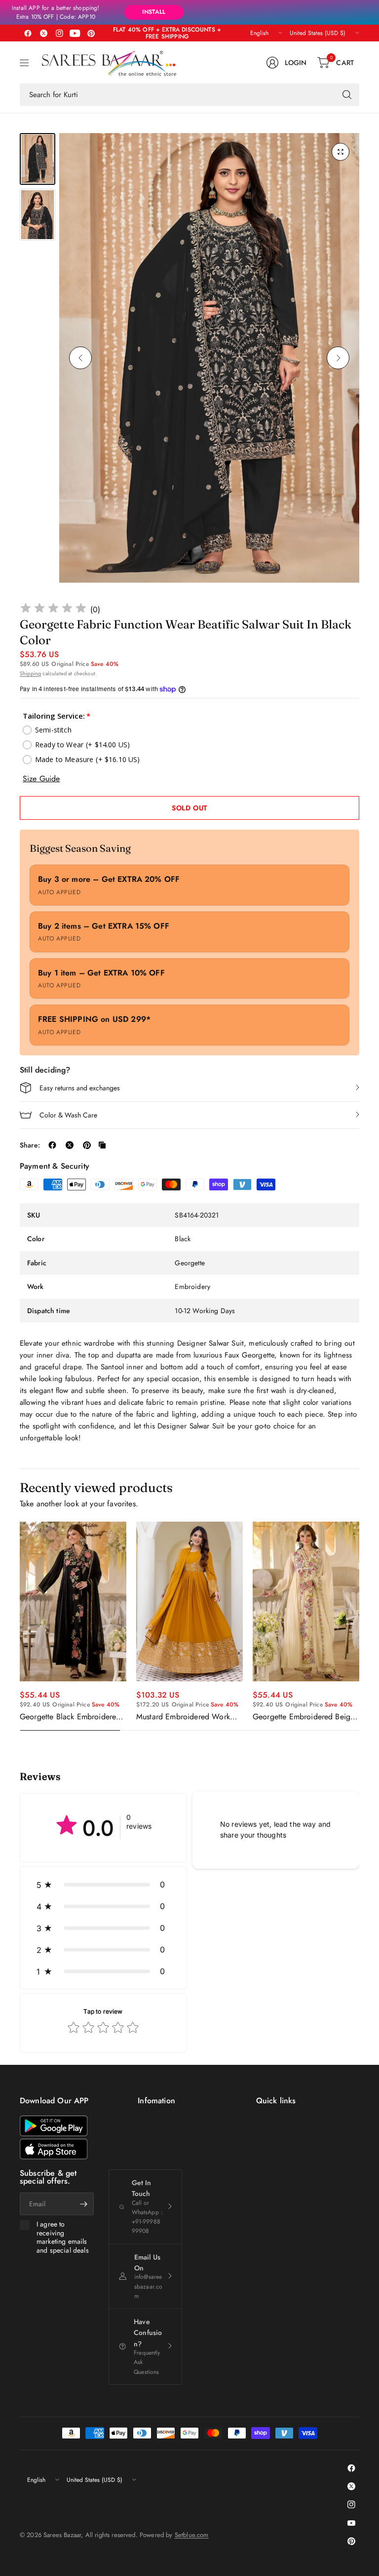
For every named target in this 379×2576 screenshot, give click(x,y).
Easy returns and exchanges (80, 1088)
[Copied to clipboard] (102, 1145)
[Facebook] (28, 33)
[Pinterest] (91, 33)
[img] (53, 609)
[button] (103, 1884)
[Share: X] (70, 1145)
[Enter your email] (84, 2204)
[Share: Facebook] (52, 1145)
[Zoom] (341, 152)
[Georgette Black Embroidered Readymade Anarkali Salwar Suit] (73, 1601)
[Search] (347, 95)
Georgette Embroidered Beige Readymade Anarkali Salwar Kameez (303, 1717)
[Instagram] (59, 33)
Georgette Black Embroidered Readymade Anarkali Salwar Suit (70, 1717)
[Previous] (80, 358)
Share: (30, 1145)
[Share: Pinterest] (87, 1145)
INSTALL (154, 12)
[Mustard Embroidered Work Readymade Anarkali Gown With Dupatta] (189, 1601)
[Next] (338, 358)
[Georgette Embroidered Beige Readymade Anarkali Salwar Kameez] (306, 1601)
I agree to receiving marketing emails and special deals (63, 2237)
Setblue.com (192, 2535)
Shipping (30, 673)
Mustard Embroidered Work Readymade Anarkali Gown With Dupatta (183, 1717)
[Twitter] (43, 33)
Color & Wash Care (68, 1115)
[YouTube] (75, 33)
